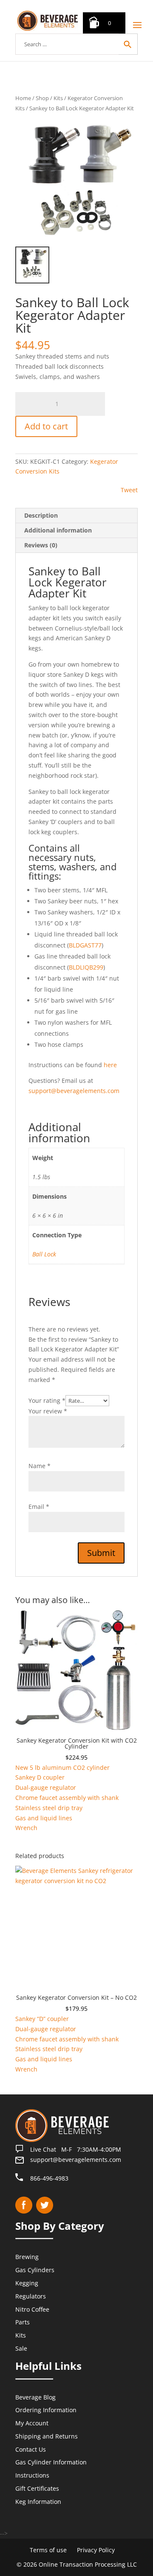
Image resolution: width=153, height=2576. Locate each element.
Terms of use (48, 2550)
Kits (58, 98)
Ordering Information (46, 2410)
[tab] (76, 516)
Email (39, 1507)
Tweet (129, 490)
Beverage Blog (35, 2397)
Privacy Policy (96, 2550)
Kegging (27, 2283)
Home (23, 98)
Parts (23, 2322)
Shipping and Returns (47, 2436)
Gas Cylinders (35, 2270)
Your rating (47, 1400)
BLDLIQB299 (86, 967)
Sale (21, 2348)
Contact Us (31, 2449)
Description (41, 515)
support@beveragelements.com (74, 1091)
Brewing (27, 2257)
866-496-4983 (49, 2178)
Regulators (31, 2296)
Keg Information (38, 2502)
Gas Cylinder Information (51, 2462)
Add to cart (46, 426)
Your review (48, 1411)
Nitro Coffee (32, 2309)
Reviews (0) (41, 545)
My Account (32, 2423)
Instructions (32, 2475)
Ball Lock (44, 1254)
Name (40, 1466)
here (110, 1065)
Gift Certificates (37, 2488)
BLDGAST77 (85, 945)
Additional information (58, 530)
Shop (42, 98)
